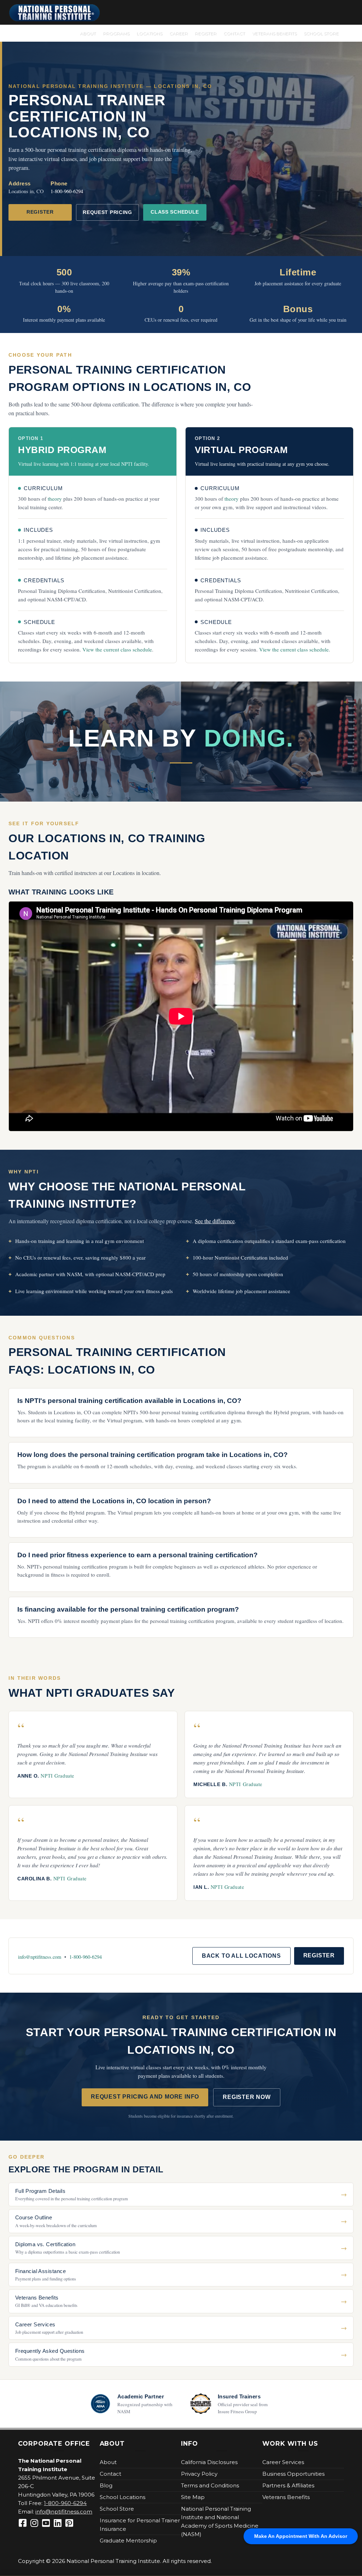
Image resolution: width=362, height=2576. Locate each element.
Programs (116, 33)
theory (55, 499)
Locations (149, 33)
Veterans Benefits (274, 33)
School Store (321, 33)
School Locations (122, 2497)
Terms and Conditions (210, 2485)
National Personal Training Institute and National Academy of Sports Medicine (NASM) (220, 2521)
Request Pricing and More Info (145, 2097)
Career (179, 33)
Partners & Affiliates (288, 2485)
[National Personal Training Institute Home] (55, 13)
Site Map (193, 2497)
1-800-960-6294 (67, 191)
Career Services (283, 2462)
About (88, 33)
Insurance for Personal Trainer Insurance (140, 2525)
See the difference (215, 1221)
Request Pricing (107, 212)
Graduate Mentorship (128, 2541)
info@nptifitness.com (40, 1957)
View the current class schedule (117, 649)
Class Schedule (175, 212)
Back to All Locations (241, 1956)
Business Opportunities (293, 2474)
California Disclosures (209, 2462)
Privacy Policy (199, 2474)
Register (206, 33)
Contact (234, 33)
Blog (106, 2485)
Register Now (247, 2097)
